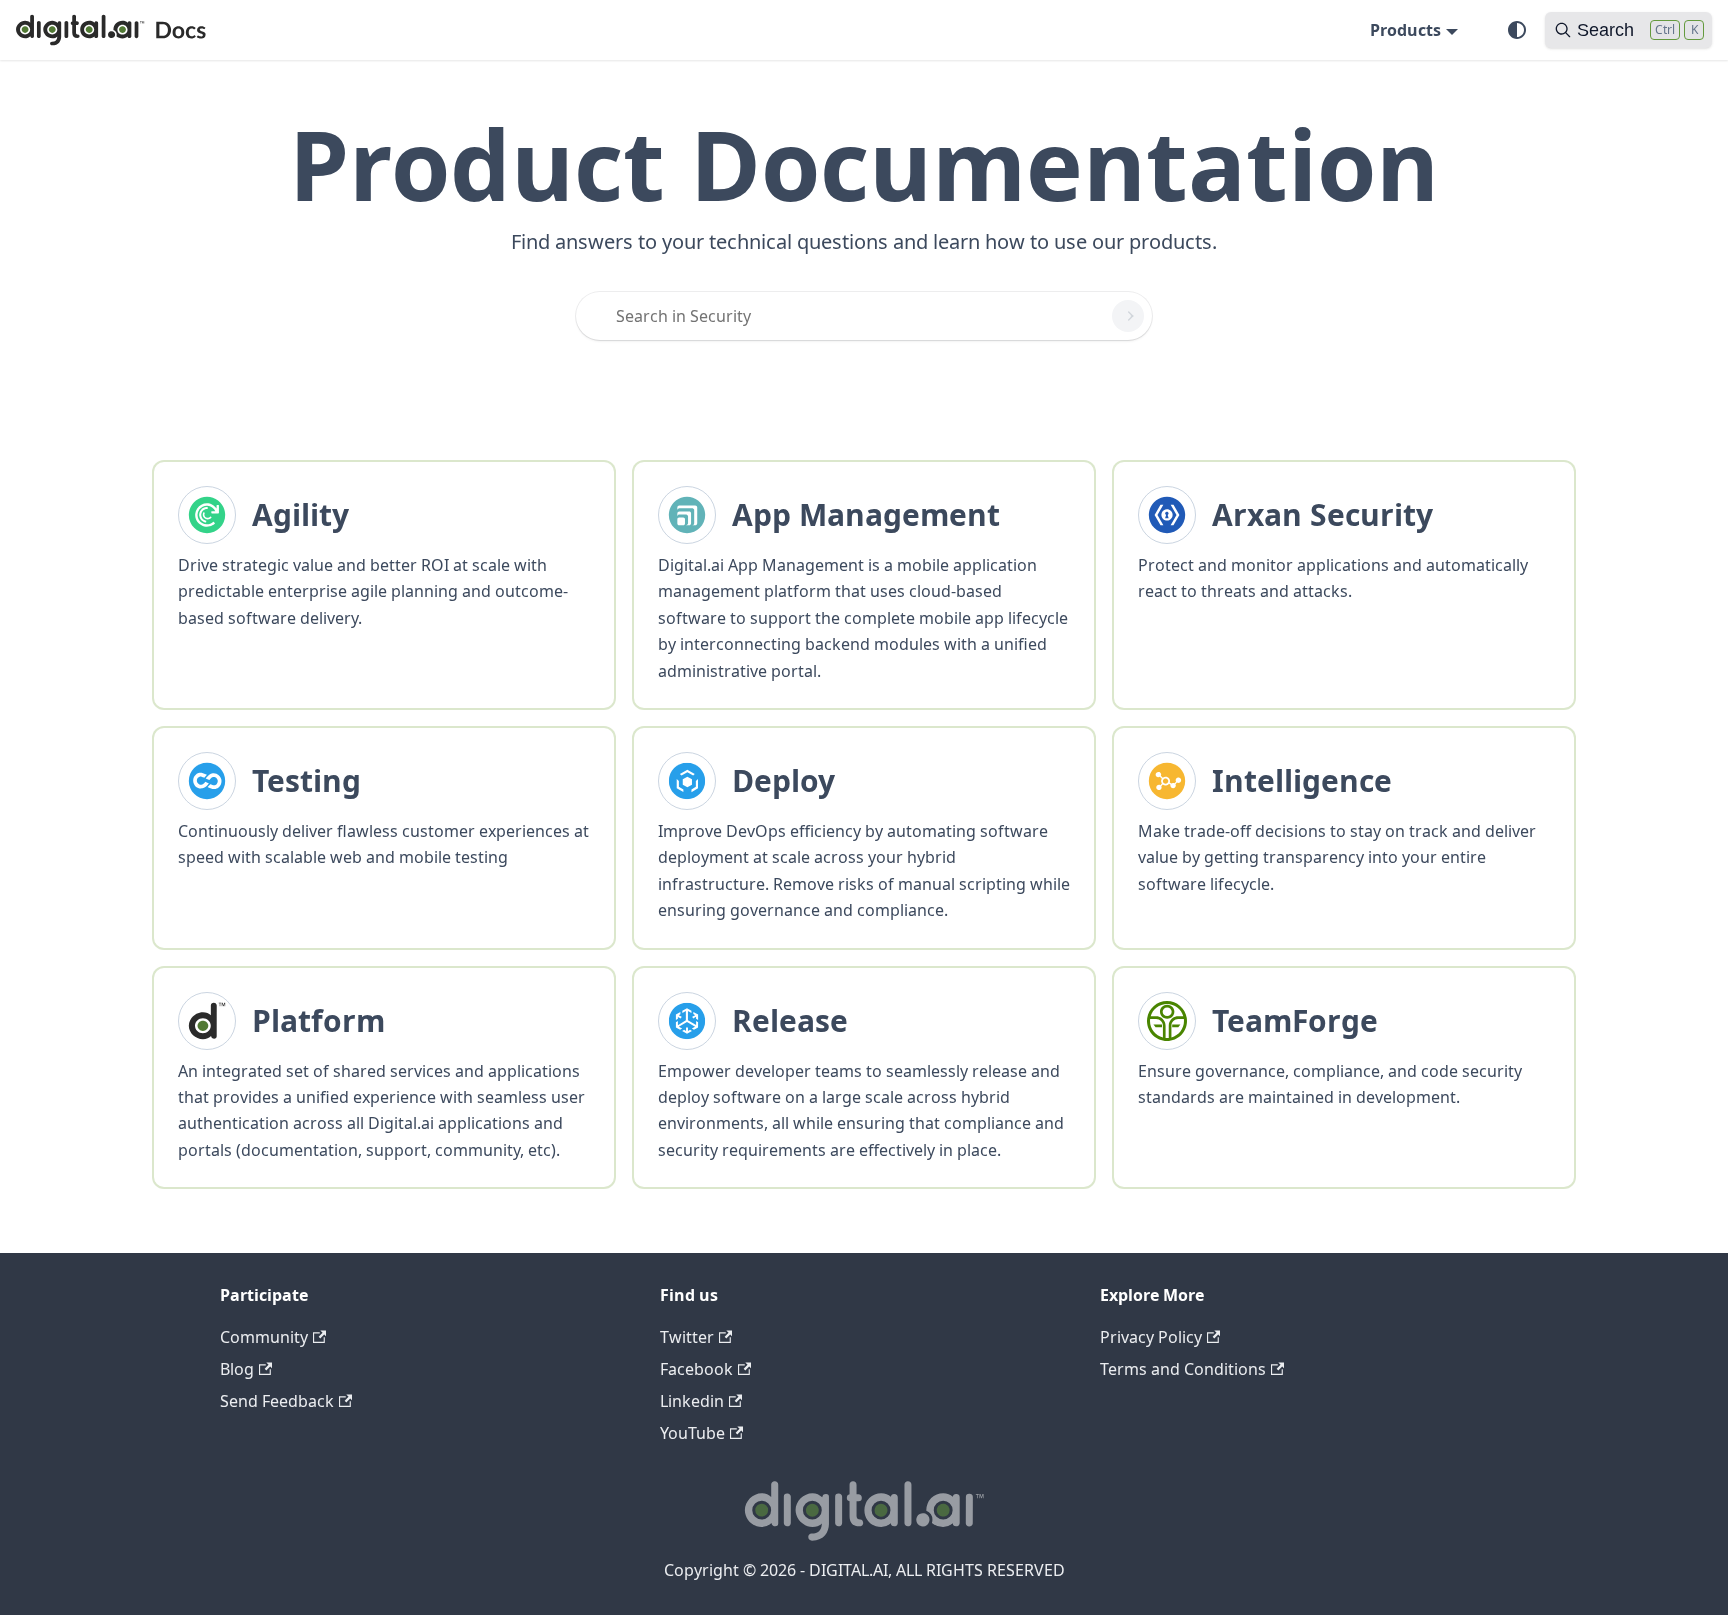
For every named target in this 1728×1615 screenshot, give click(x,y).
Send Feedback (277, 1401)
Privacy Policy (1151, 1337)
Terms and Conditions (1183, 1369)
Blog (237, 1369)
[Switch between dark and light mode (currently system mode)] (1517, 30)
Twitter (687, 1337)
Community (264, 1337)
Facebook (696, 1369)
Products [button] (1405, 30)
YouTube (692, 1433)
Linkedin (692, 1401)
